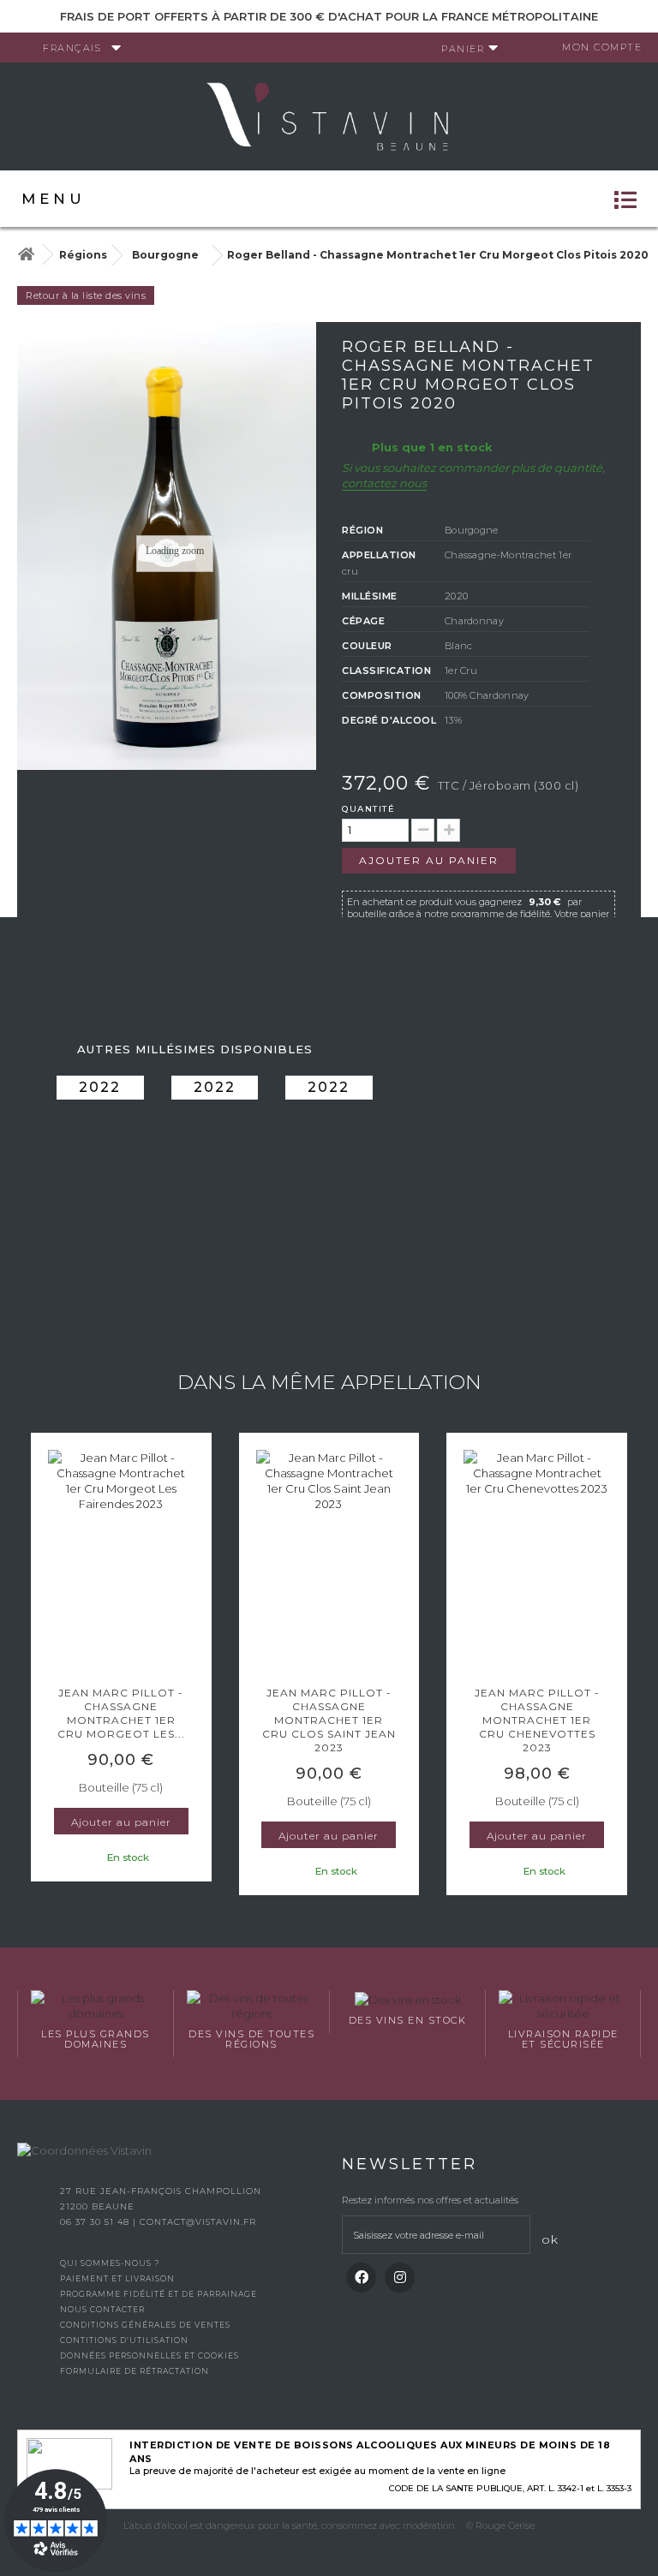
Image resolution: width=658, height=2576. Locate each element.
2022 (100, 1087)
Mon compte (602, 47)
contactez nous (384, 483)
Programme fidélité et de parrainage (159, 2294)
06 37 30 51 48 (96, 2222)
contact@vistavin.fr (198, 2222)
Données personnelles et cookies (150, 2355)
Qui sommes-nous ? (110, 2263)
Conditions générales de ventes (145, 2325)
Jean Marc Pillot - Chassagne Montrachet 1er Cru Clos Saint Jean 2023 (329, 1720)
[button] (39, 1666)
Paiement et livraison (117, 2278)
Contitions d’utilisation (124, 2340)
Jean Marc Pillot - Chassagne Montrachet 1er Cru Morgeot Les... (121, 1713)
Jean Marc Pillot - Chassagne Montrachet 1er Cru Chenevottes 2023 (537, 1720)
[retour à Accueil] (26, 255)
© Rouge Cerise (500, 2525)
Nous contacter (102, 2309)
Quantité (368, 809)
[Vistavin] (329, 115)
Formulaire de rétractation (135, 2371)
